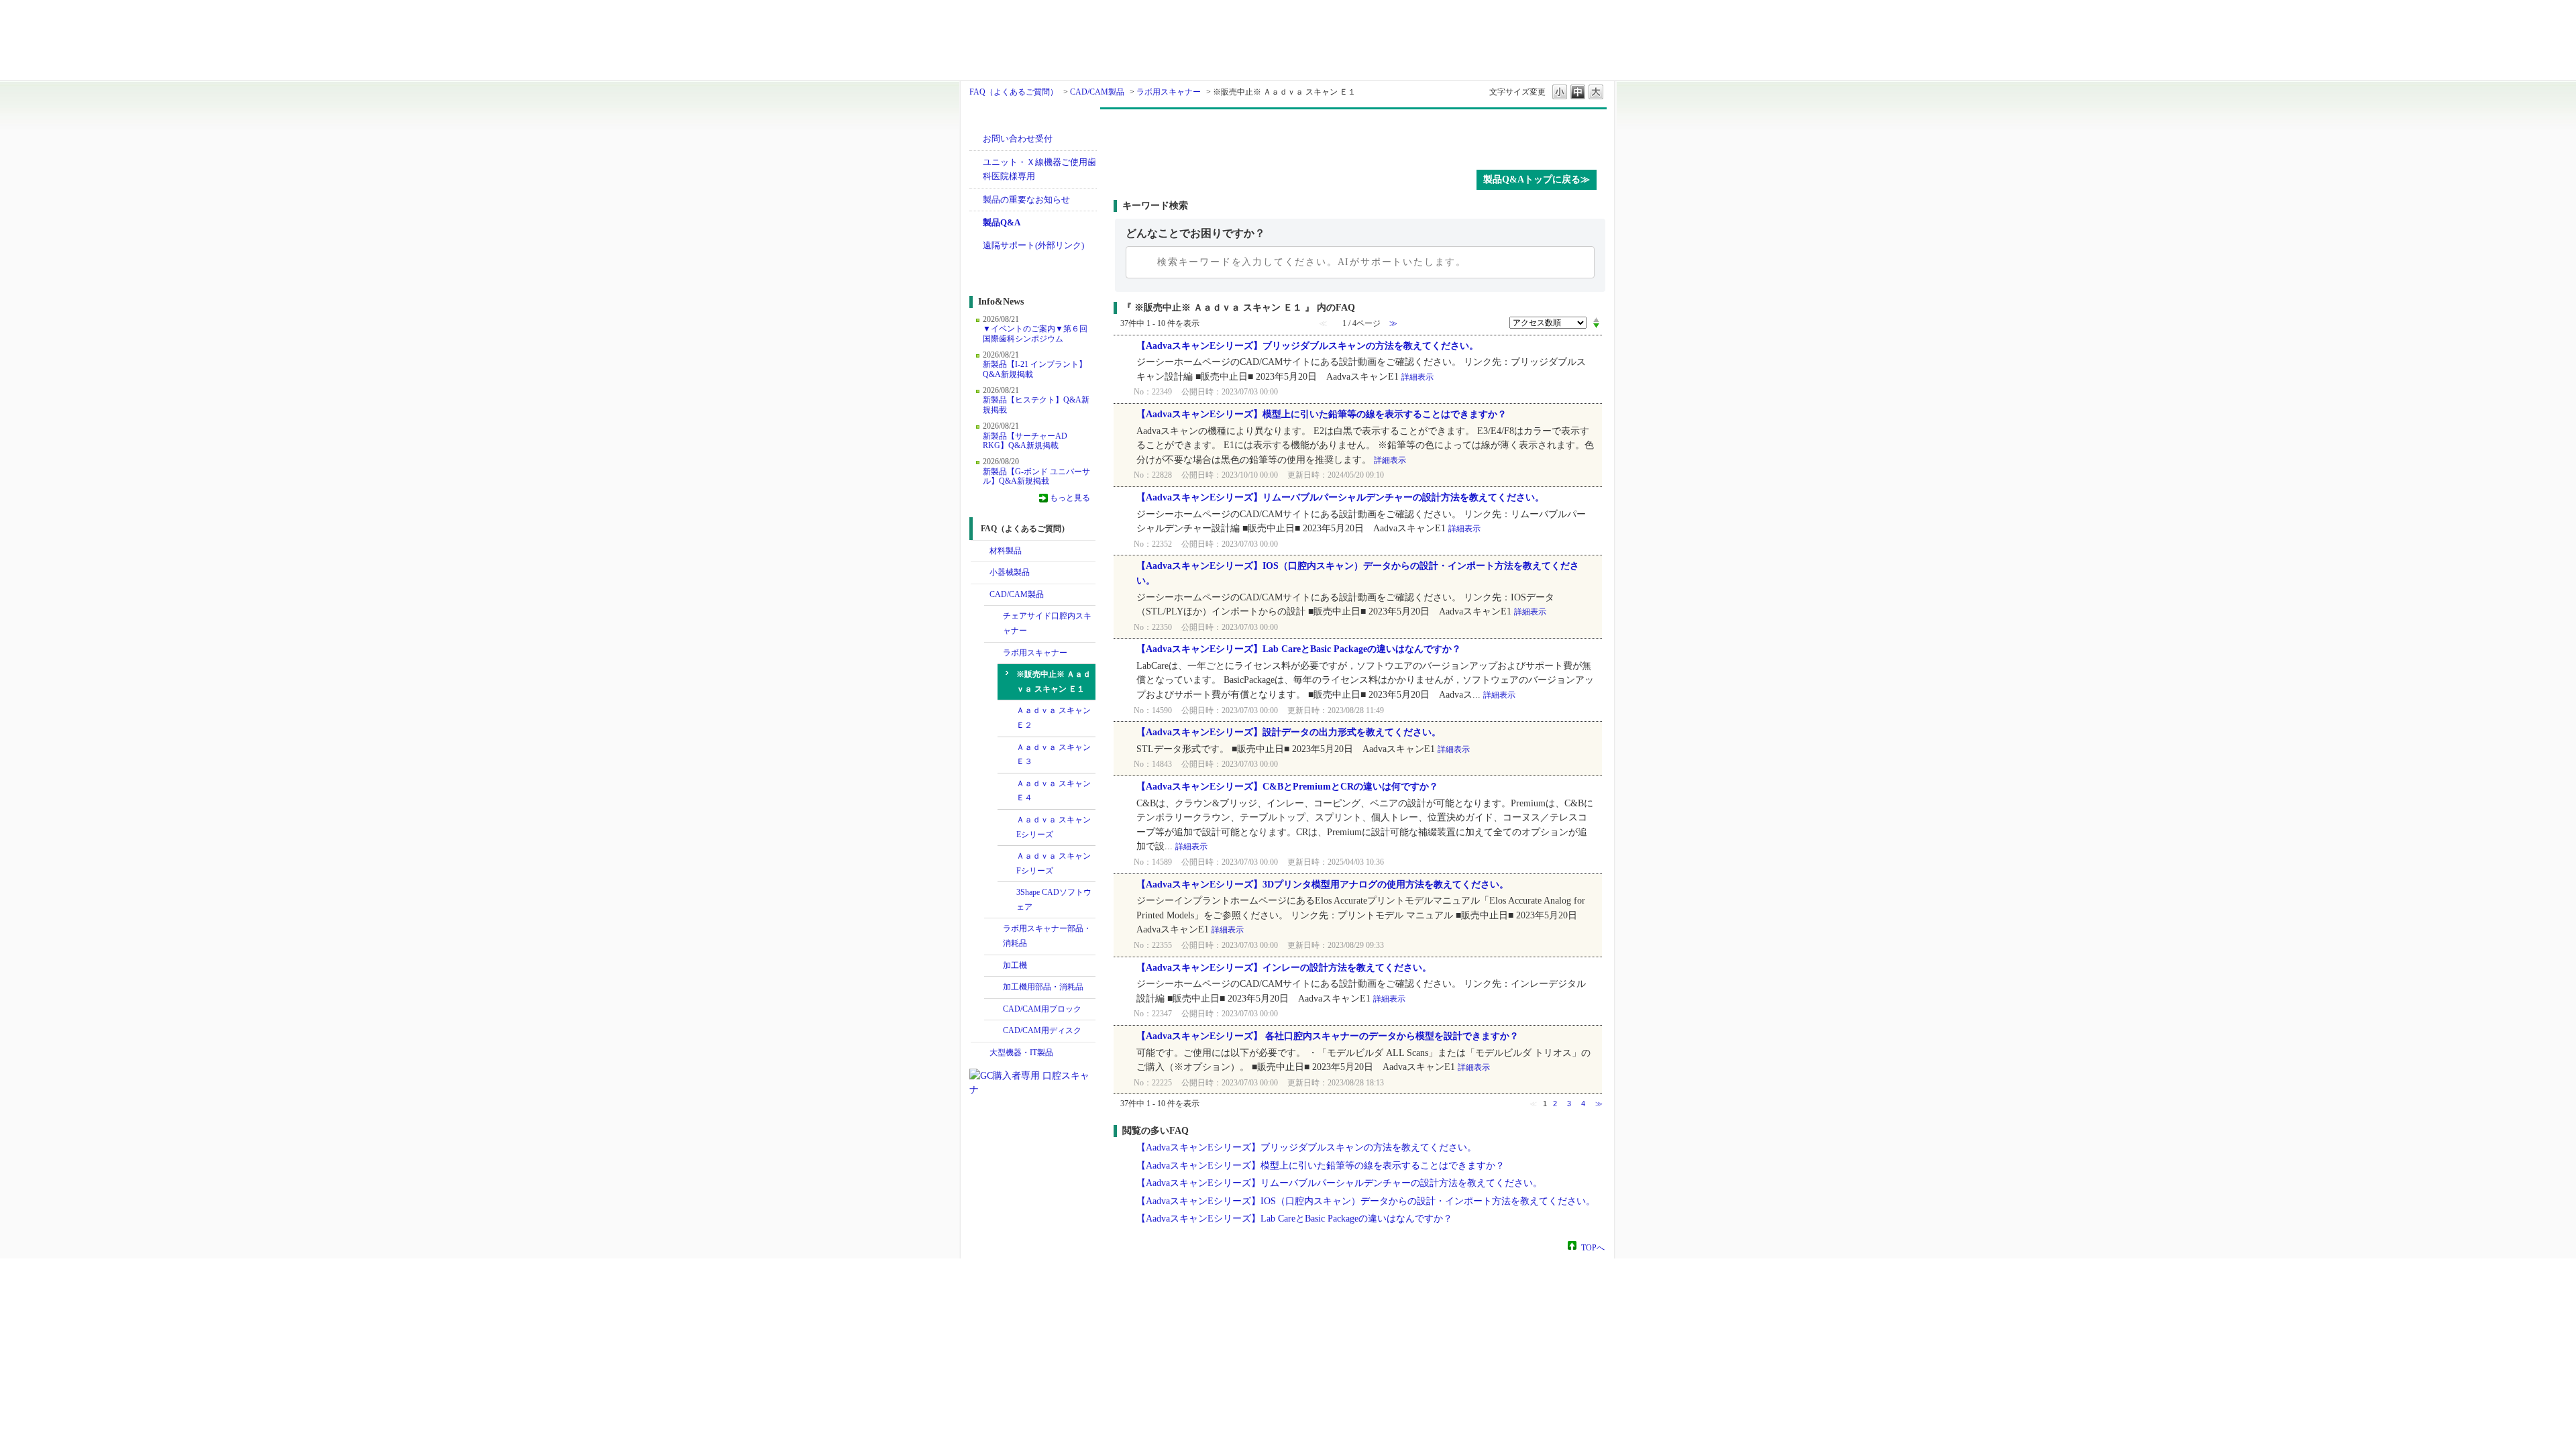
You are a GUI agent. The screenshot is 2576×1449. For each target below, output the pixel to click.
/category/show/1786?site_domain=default (980, 551)
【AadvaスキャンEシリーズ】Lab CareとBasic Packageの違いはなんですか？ (1299, 649)
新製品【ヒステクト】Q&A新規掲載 (1036, 405)
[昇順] (1596, 319)
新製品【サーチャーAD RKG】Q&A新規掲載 (1025, 441)
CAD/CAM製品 (1097, 92)
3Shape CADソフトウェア (1054, 900)
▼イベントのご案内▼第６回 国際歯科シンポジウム (1035, 333)
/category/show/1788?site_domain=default (980, 573)
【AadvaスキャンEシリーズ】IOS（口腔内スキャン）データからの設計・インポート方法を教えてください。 (1366, 1201)
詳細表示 (1417, 377)
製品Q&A (1002, 222)
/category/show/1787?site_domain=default (980, 595)
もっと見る (1070, 498)
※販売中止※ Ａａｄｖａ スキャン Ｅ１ (1054, 682)
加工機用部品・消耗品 (1043, 987)
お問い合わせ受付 (1018, 139)
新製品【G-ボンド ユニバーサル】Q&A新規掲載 (1036, 476)
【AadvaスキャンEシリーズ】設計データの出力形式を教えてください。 (1289, 732)
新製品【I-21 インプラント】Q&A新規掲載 (1035, 369)
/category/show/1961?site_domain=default (994, 987)
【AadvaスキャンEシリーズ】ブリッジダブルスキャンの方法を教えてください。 (1307, 346)
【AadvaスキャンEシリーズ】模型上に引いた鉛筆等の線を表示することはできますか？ (1322, 414)
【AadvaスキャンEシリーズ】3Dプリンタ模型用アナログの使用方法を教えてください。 (1323, 884)
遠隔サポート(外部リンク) (1033, 245)
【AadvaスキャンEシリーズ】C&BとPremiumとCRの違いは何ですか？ (1287, 787)
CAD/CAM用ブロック (1042, 1009)
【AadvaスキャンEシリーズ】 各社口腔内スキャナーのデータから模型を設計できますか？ (1328, 1036)
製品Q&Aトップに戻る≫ (1537, 179)
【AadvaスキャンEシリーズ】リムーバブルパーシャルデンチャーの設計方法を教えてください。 (1340, 497)
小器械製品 (1010, 572)
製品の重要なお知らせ (1026, 200)
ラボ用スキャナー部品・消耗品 (1047, 936)
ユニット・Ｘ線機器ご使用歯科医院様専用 (1039, 169)
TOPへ (1593, 1247)
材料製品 (1006, 551)
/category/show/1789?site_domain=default (980, 1053)
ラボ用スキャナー (1169, 92)
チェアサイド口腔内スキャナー (1047, 623)
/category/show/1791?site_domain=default (994, 653)
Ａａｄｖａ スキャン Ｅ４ (1054, 791)
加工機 (1015, 965)
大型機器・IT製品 (1021, 1053)
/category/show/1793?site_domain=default (994, 1010)
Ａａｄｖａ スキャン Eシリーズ (1054, 827)
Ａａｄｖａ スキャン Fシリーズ (1054, 863)
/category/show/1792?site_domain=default (994, 966)
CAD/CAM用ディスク (1042, 1030)
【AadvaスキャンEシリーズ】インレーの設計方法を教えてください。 (1284, 968)
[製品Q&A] (1360, 136)
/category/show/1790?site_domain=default (994, 616)
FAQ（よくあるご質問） (1014, 92)
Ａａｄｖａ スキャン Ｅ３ (1054, 755)
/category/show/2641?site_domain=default (994, 1031)
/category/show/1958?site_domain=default (994, 929)
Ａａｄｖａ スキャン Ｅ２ (1054, 718)
